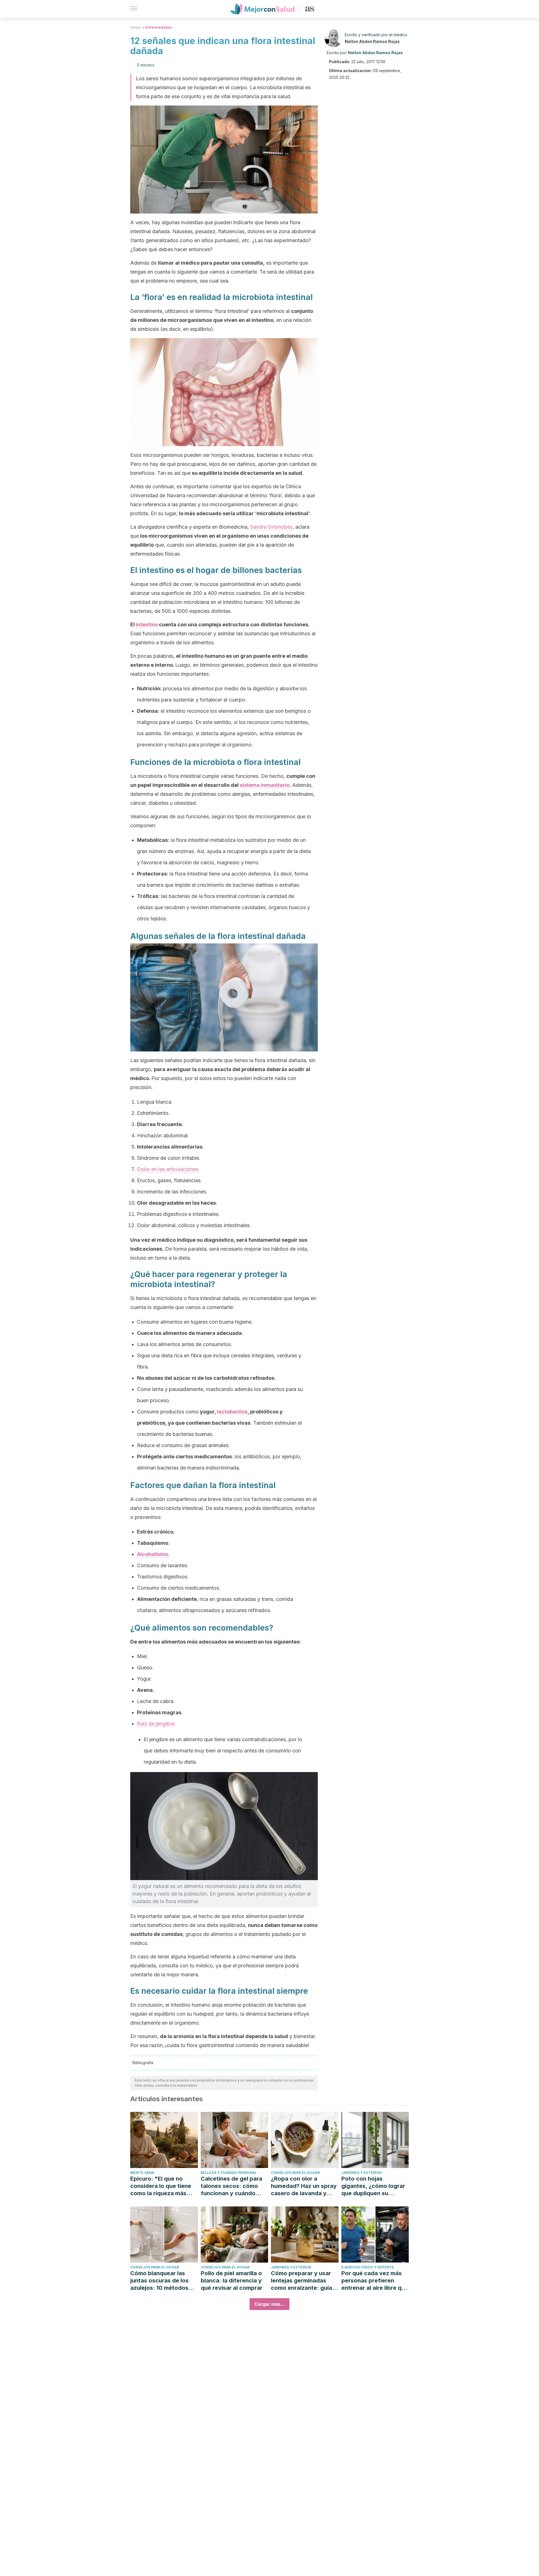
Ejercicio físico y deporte (368, 2267)
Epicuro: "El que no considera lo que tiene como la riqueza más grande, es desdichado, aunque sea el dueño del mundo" (164, 2186)
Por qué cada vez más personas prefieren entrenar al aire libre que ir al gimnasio (375, 2281)
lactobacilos (232, 1412)
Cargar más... (269, 2304)
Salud (135, 27)
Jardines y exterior (361, 2173)
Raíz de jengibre (156, 1724)
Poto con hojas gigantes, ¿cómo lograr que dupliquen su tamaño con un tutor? (373, 2186)
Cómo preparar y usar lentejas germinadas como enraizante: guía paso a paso (302, 2281)
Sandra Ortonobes (271, 527)
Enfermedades (159, 27)
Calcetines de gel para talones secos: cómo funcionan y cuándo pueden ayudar (231, 2186)
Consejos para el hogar (295, 2173)
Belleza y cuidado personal (229, 2173)
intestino (147, 624)
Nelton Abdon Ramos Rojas (372, 41)
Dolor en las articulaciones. (168, 1169)
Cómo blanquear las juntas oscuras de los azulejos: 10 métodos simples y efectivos (159, 2281)
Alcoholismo (152, 1554)
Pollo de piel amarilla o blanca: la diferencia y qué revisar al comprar (232, 2281)
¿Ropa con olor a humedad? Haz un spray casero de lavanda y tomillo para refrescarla (304, 2186)
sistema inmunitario (265, 785)
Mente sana (142, 2173)
